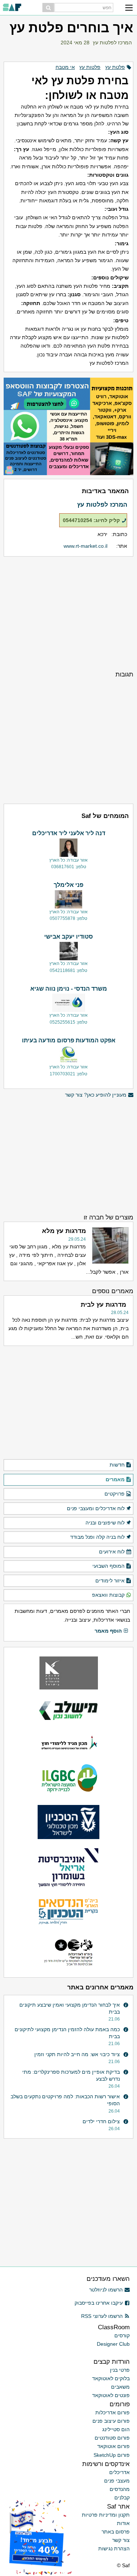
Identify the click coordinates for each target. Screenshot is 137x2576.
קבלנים (122, 2498)
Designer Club (113, 2344)
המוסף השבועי (109, 1566)
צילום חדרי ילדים (101, 2121)
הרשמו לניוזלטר (106, 2290)
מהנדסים (120, 2489)
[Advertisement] (68, 613)
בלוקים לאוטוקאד (111, 2378)
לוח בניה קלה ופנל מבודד (97, 1537)
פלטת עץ (115, 67)
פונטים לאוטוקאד (111, 2395)
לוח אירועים (112, 1552)
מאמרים (115, 1479)
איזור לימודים (110, 1581)
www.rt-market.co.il (85, 546)
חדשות (117, 1465)
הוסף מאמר (108, 1631)
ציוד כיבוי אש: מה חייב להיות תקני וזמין (77, 2054)
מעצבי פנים (117, 2481)
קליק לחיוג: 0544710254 (91, 520)
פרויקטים (115, 1494)
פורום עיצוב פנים (111, 2421)
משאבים (120, 2387)
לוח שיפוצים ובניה (105, 1523)
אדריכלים (119, 2472)
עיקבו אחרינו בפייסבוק (99, 2303)
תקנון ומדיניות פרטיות (106, 2515)
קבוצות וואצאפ (108, 1595)
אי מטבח (65, 67)
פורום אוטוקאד (113, 2446)
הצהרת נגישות (114, 2549)
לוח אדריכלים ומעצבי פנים (96, 1508)
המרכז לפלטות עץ (112, 43)
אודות (123, 2523)
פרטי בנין (120, 2370)
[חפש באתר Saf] (48, 8)
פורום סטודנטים (112, 2438)
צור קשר (121, 2540)
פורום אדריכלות (113, 2412)
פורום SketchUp (112, 2455)
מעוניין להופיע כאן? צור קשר (96, 1095)
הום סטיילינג (116, 2429)
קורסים (122, 2335)
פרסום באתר (116, 2532)
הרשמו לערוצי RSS (102, 2316)
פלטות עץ (90, 67)
